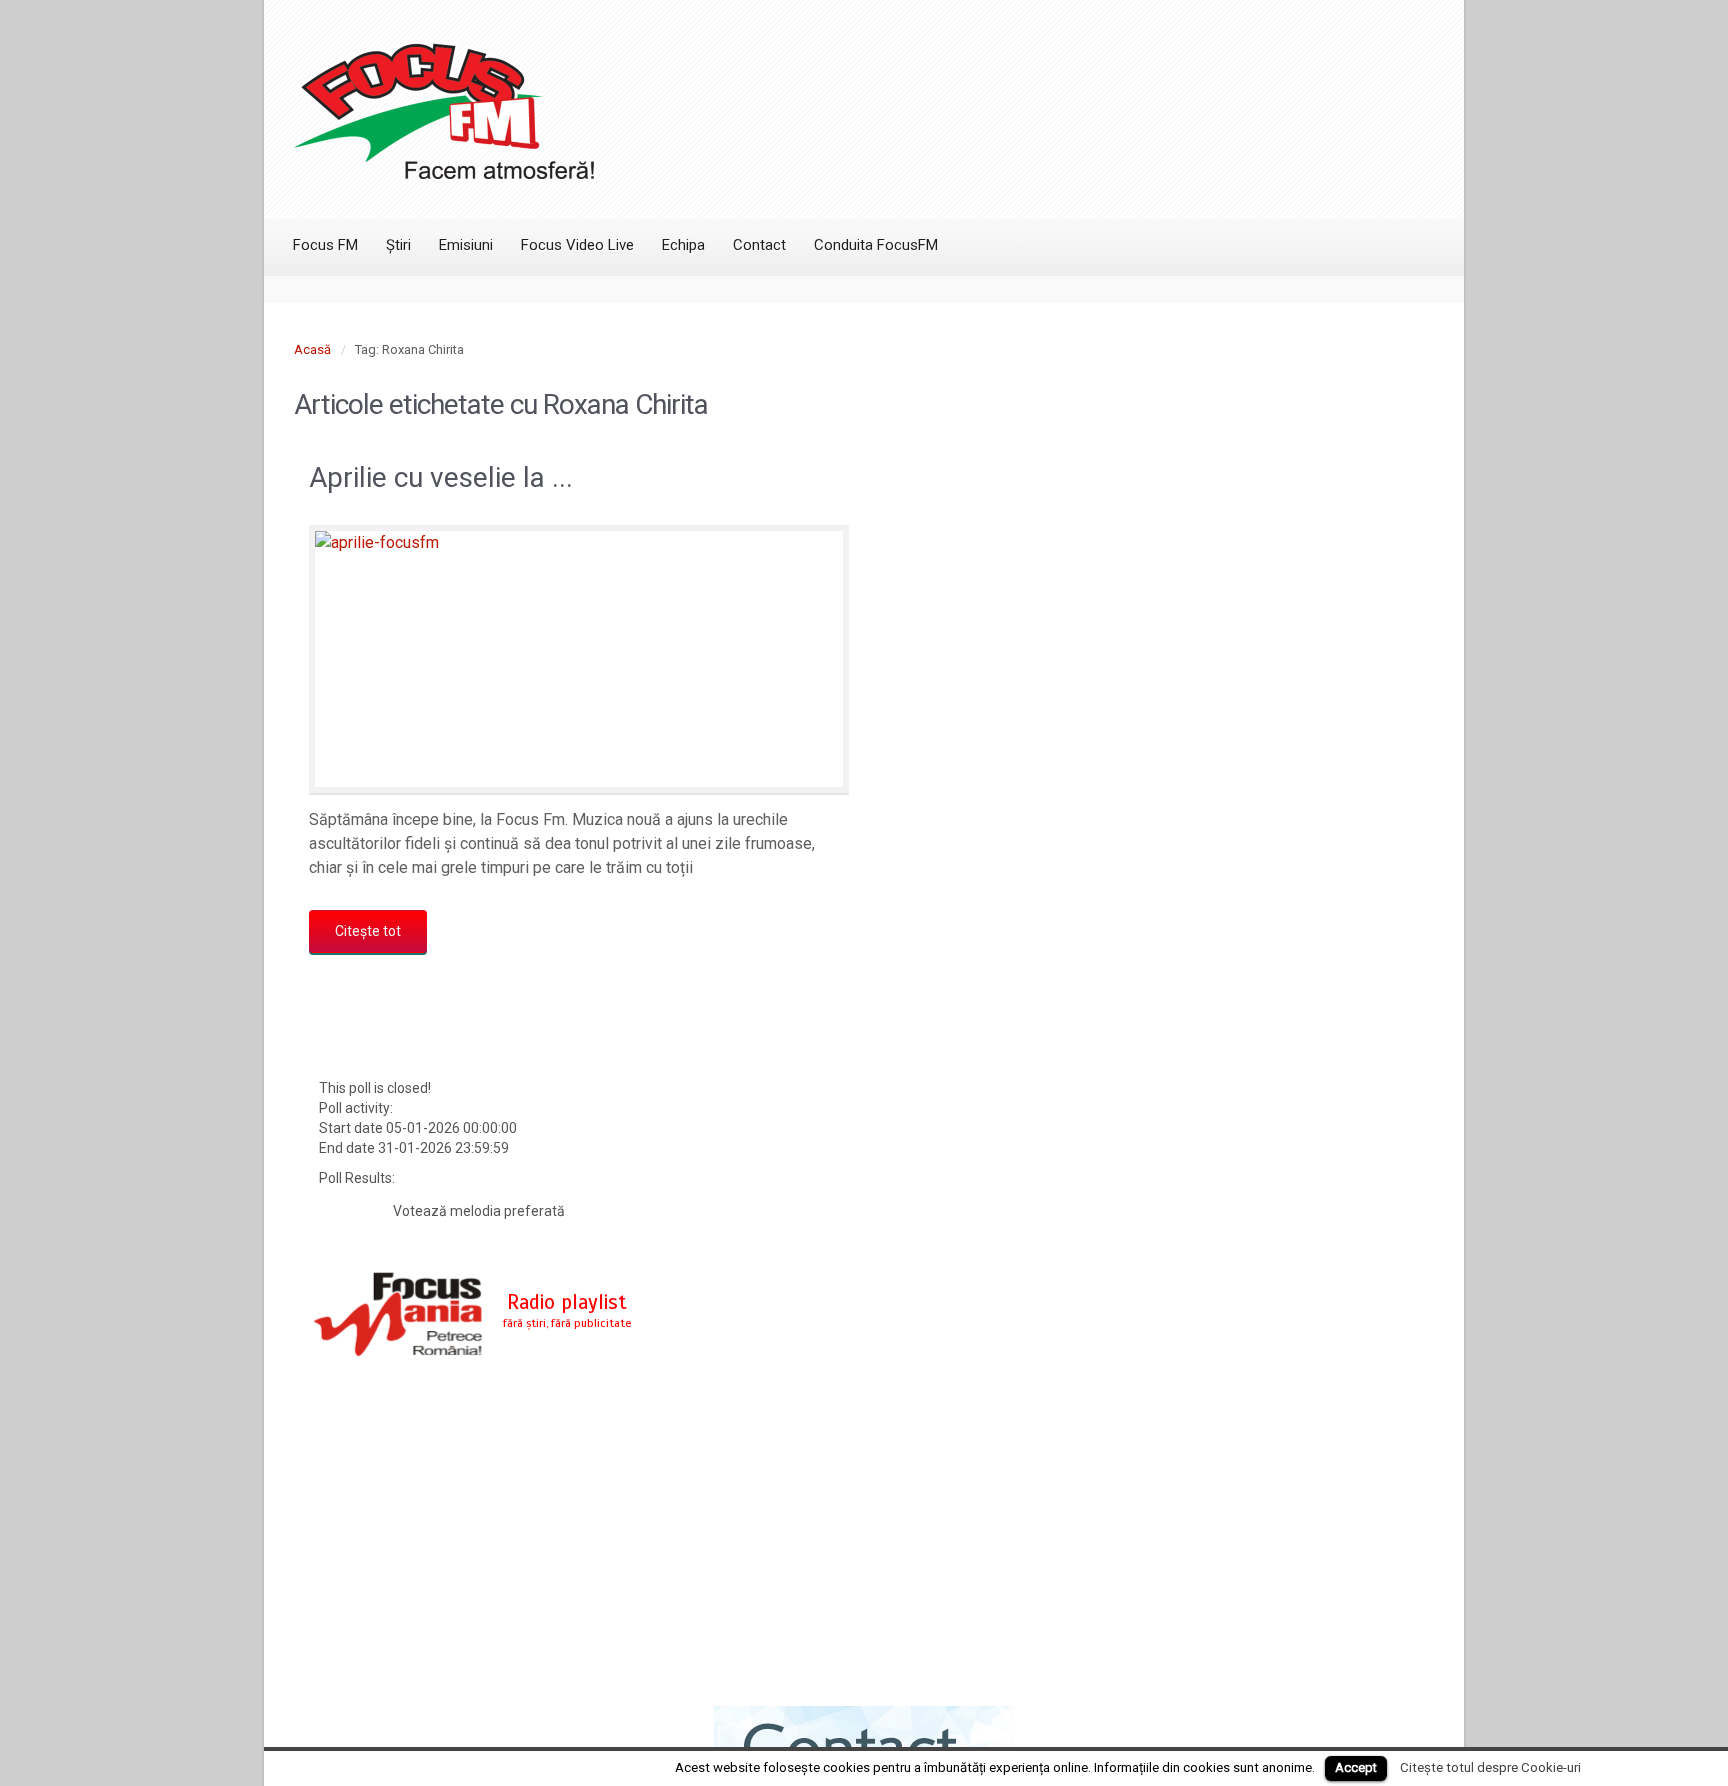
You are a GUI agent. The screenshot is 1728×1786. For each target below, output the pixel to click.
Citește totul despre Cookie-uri (1490, 1767)
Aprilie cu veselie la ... (441, 477)
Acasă (312, 349)
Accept (1356, 1767)
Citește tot (368, 931)
